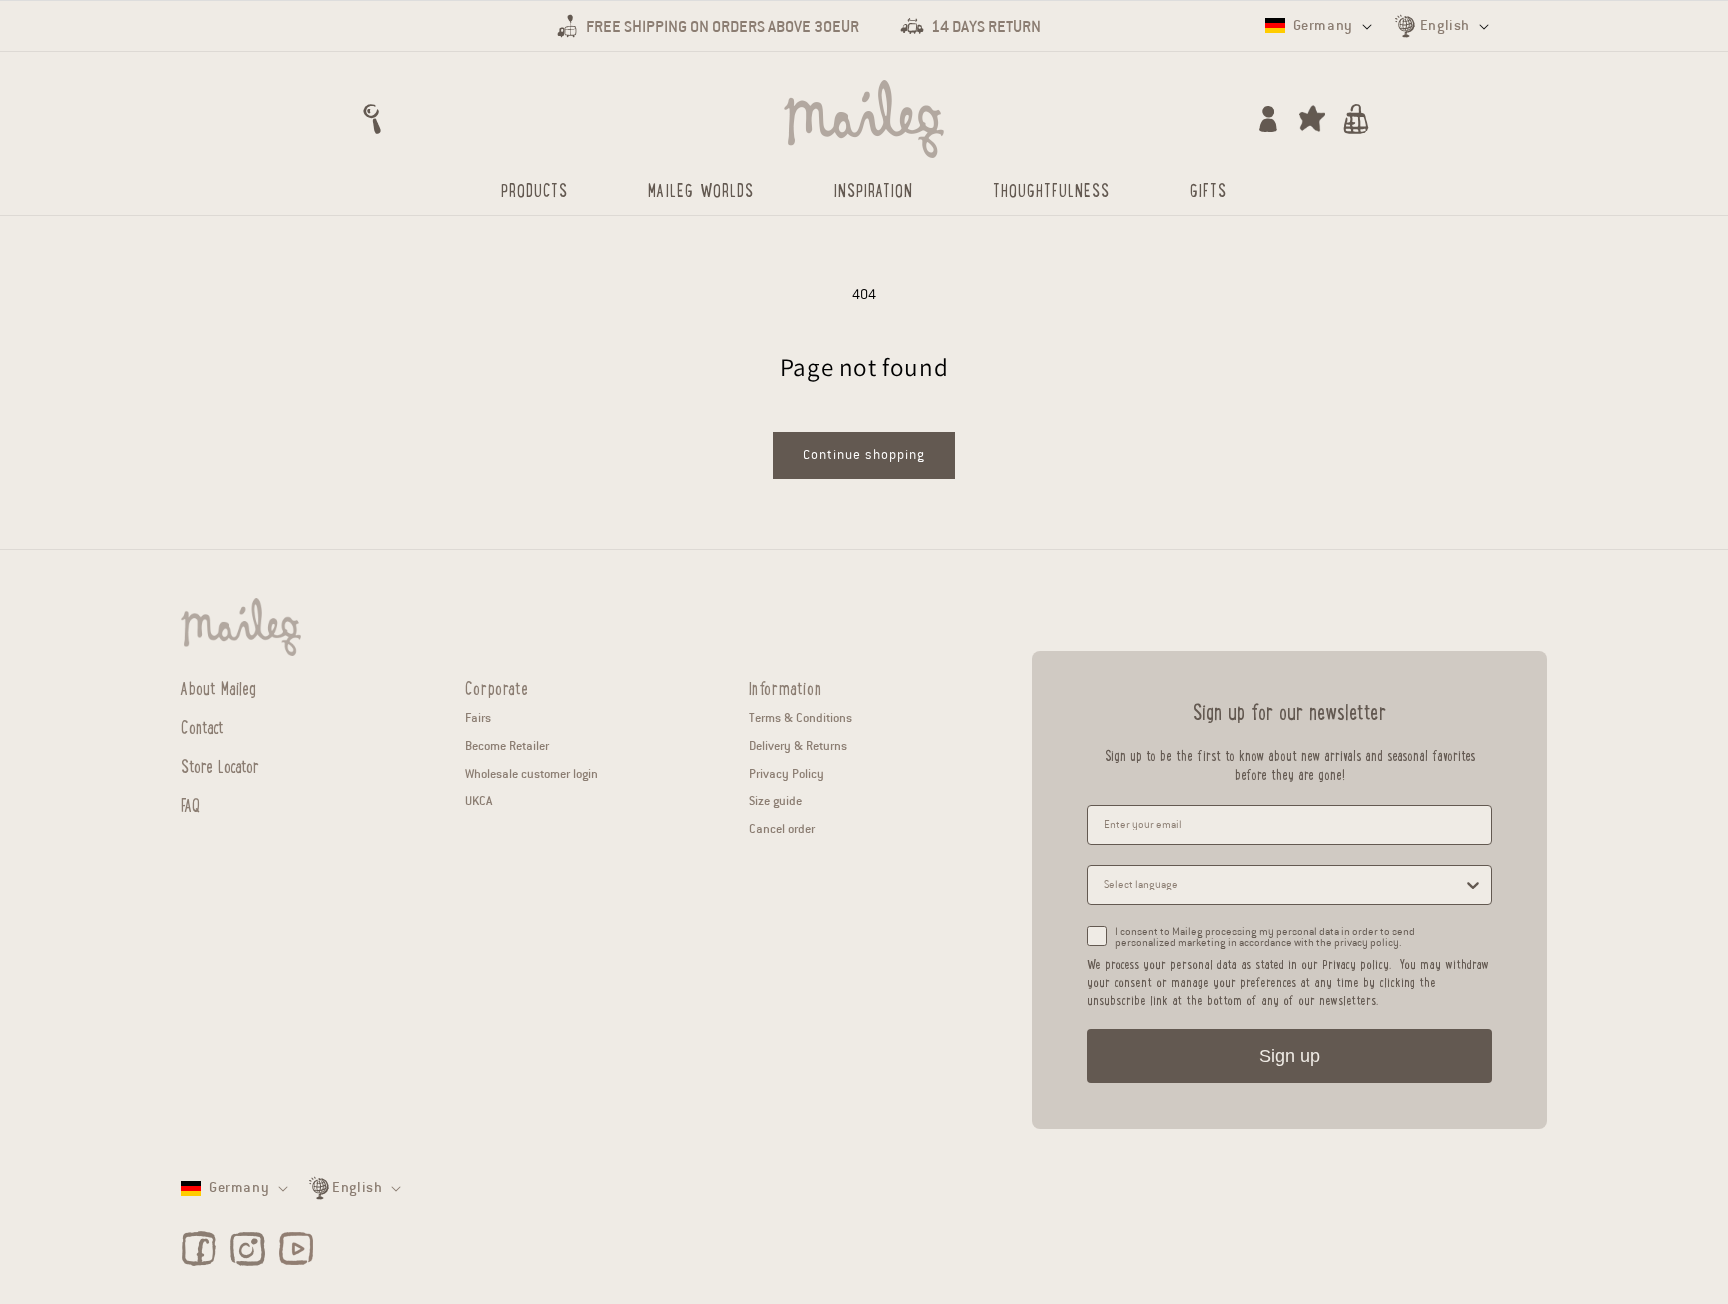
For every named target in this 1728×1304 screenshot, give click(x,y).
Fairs (478, 717)
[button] (372, 119)
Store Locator (220, 765)
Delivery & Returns (798, 745)
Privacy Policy (786, 773)
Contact (202, 726)
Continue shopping (864, 455)
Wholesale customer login (531, 773)
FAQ (190, 804)
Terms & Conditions (800, 717)
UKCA (478, 800)
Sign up (1289, 1056)
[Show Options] (1473, 885)
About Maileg (218, 688)
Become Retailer (507, 745)
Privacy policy (1355, 963)
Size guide (775, 800)
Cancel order (782, 828)
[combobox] (1283, 885)
